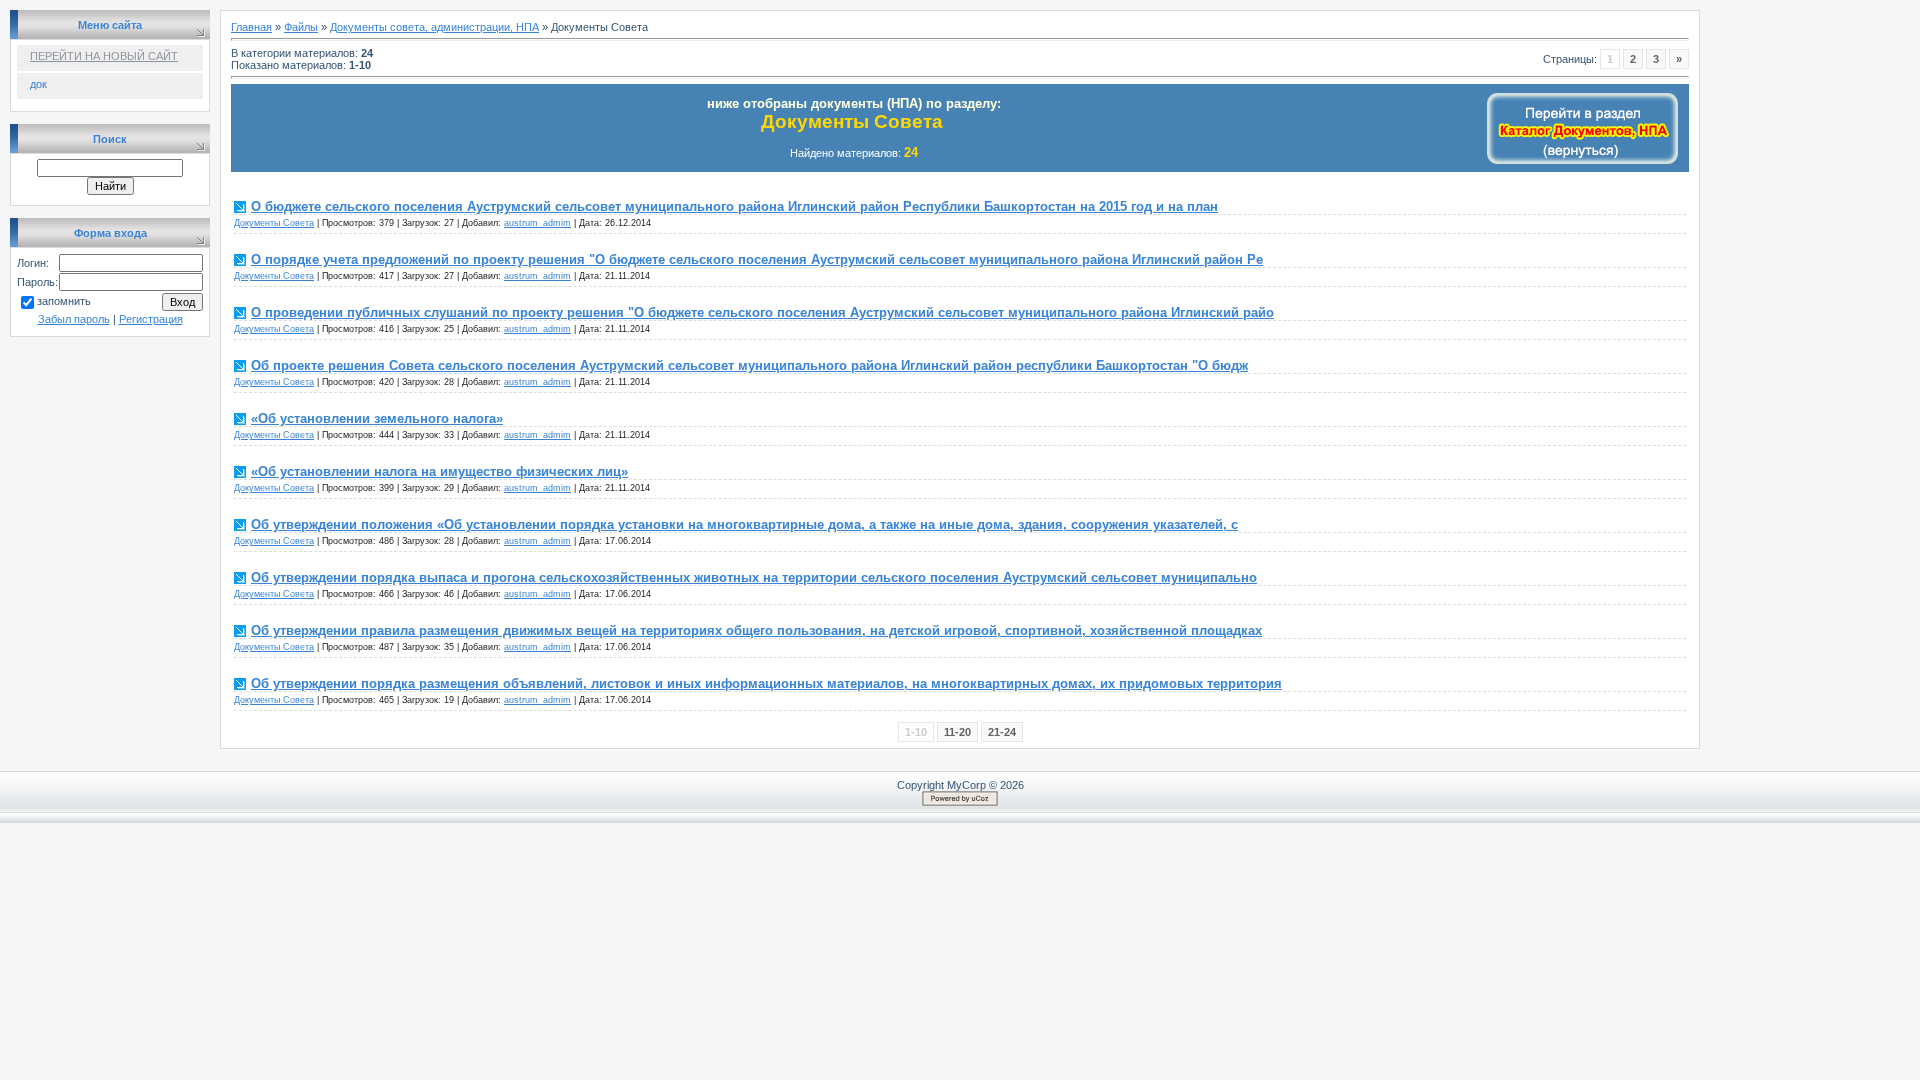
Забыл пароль (74, 319)
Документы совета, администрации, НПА (434, 27)
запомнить (64, 301)
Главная (251, 27)
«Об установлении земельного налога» (377, 418)
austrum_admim (537, 223)
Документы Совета (274, 223)
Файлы (301, 27)
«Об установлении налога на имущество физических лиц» (439, 471)
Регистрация (151, 319)
